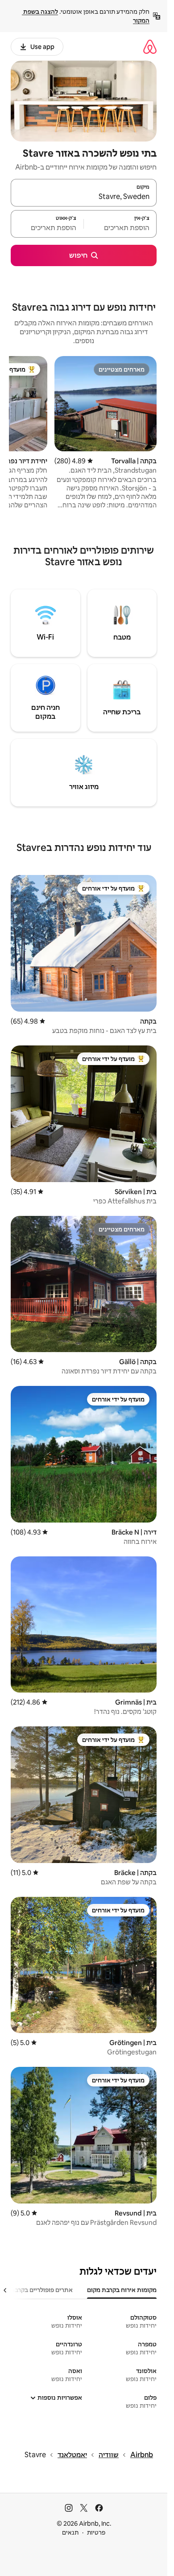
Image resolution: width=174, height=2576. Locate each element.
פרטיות (96, 2532)
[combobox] (84, 197)
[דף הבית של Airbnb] (150, 47)
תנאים (70, 2532)
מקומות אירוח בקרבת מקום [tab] (122, 2290)
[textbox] (120, 228)
